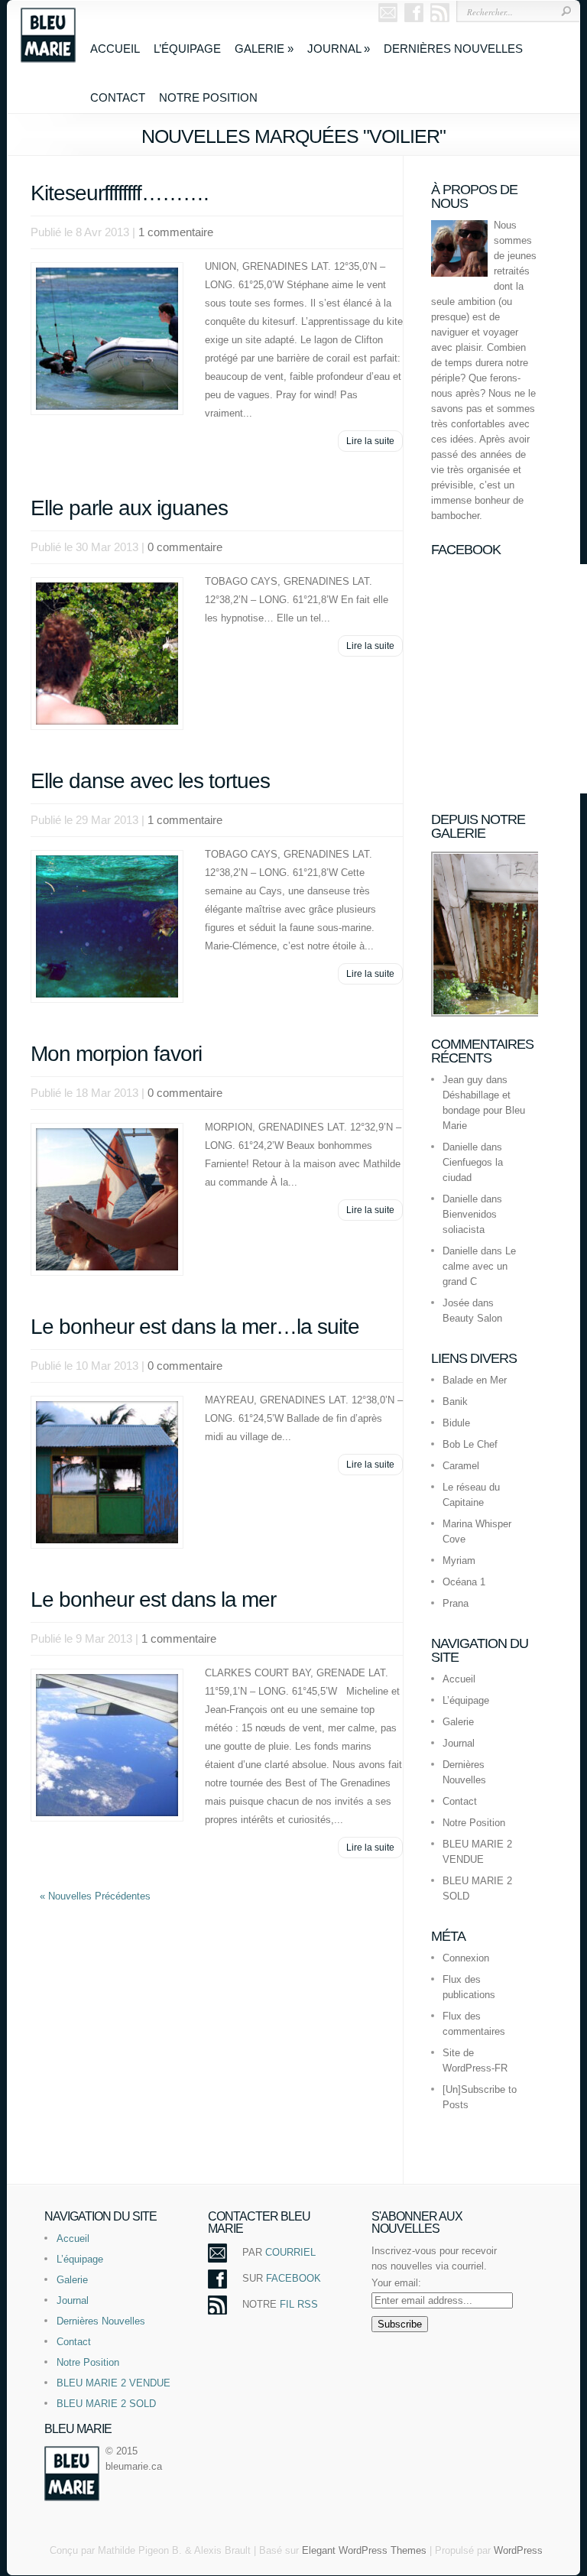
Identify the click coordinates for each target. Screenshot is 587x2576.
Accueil (115, 49)
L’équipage (187, 49)
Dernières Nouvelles (453, 49)
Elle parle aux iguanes (129, 508)
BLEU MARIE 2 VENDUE (114, 2383)
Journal (339, 49)
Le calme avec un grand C (479, 1266)
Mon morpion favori (116, 1054)
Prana (456, 1603)
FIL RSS (299, 2304)
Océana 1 (464, 1582)
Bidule (456, 1423)
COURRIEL (290, 2252)
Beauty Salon (472, 1318)
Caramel (461, 1466)
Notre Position (208, 97)
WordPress (518, 2550)
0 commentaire (185, 547)
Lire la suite (370, 441)
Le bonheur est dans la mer (153, 1599)
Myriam (459, 1561)
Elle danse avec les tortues (150, 781)
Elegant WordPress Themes (364, 2550)
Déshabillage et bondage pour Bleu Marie (484, 1110)
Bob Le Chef (470, 1444)
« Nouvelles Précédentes (95, 1896)
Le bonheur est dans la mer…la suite (195, 1327)
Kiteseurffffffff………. (120, 193)
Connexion (466, 1958)
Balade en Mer (475, 1380)
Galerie (264, 49)
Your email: (396, 2283)
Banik (455, 1402)
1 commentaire (176, 232)
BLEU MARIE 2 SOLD (106, 2404)
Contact (118, 97)
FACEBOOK (293, 2278)
